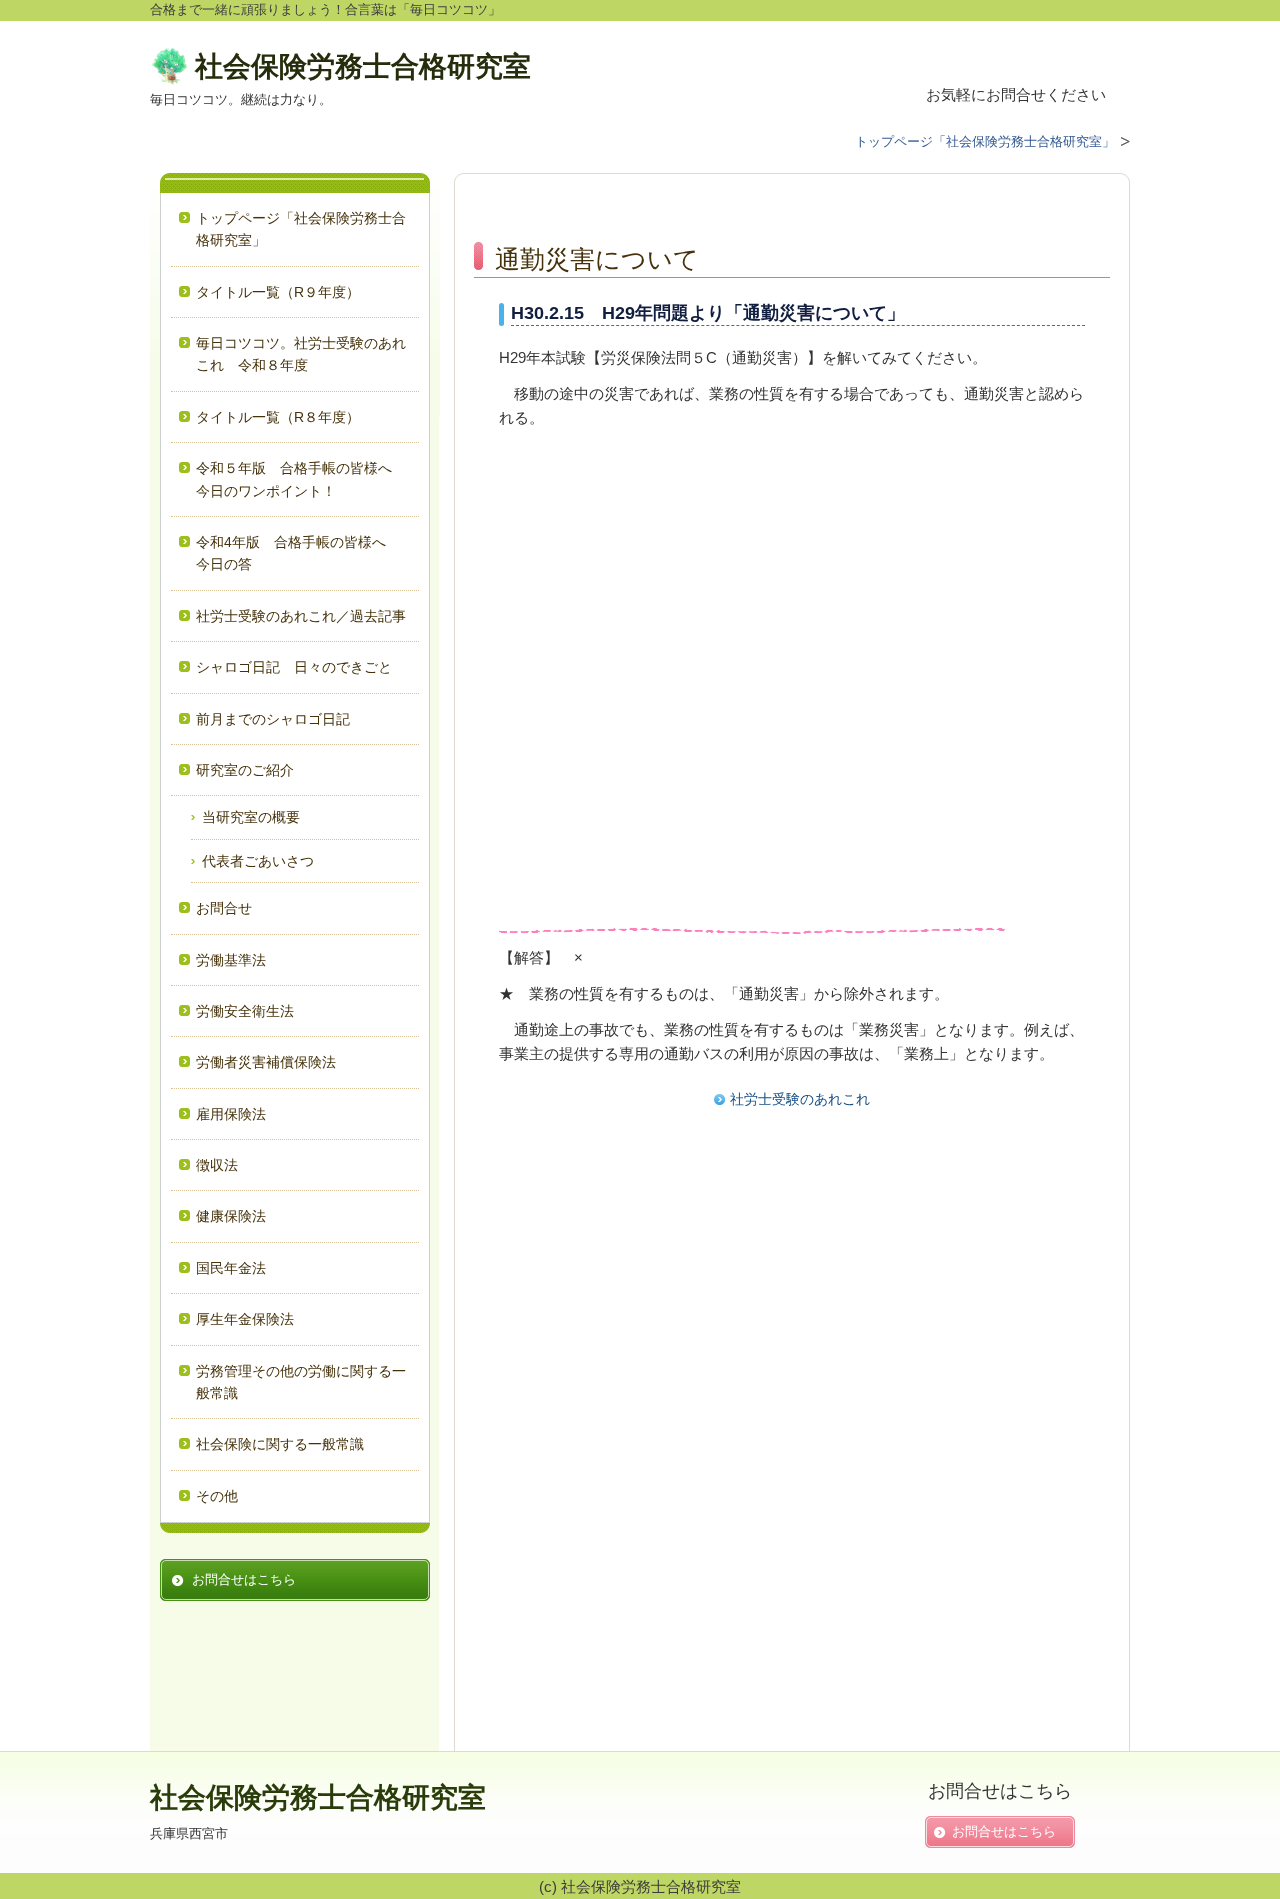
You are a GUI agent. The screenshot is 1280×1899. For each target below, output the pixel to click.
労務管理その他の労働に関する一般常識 (301, 1382)
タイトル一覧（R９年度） (278, 292)
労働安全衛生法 (245, 1011)
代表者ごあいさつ (258, 861)
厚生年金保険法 (245, 1319)
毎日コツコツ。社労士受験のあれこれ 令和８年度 (301, 354)
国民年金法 (231, 1268)
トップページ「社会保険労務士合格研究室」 (301, 229)
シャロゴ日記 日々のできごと (294, 667)
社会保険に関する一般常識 (280, 1444)
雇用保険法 (231, 1114)
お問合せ (224, 908)
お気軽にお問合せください (1016, 94)
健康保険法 (231, 1216)
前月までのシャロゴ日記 (273, 719)
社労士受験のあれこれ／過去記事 (302, 616)
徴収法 (217, 1165)
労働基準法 (231, 960)
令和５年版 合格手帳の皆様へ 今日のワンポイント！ (301, 479)
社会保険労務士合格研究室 (363, 66)
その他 (217, 1496)
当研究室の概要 (251, 817)
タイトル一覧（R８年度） (278, 417)
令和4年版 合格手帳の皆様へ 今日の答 (298, 553)
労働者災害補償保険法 (266, 1062)
